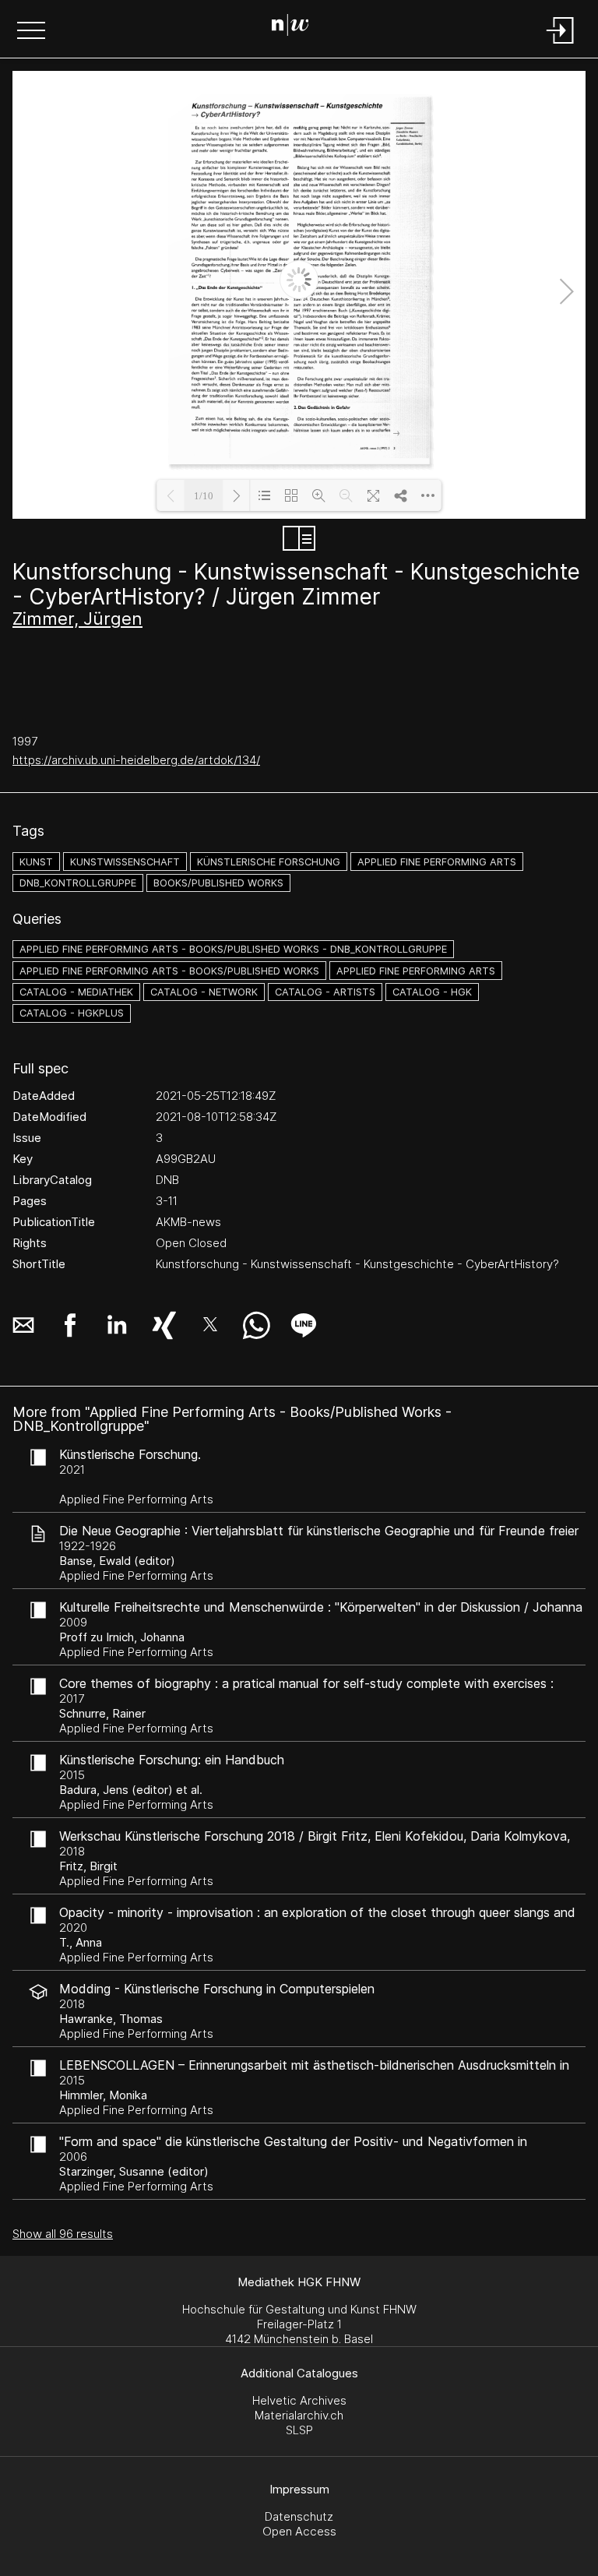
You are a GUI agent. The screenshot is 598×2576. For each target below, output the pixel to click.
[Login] (561, 45)
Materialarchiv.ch (299, 2415)
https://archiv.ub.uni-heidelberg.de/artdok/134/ (136, 760)
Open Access (299, 2531)
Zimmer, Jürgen (77, 618)
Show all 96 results (63, 2234)
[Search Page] (296, 27)
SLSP (299, 2430)
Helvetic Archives (299, 2400)
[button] (31, 32)
